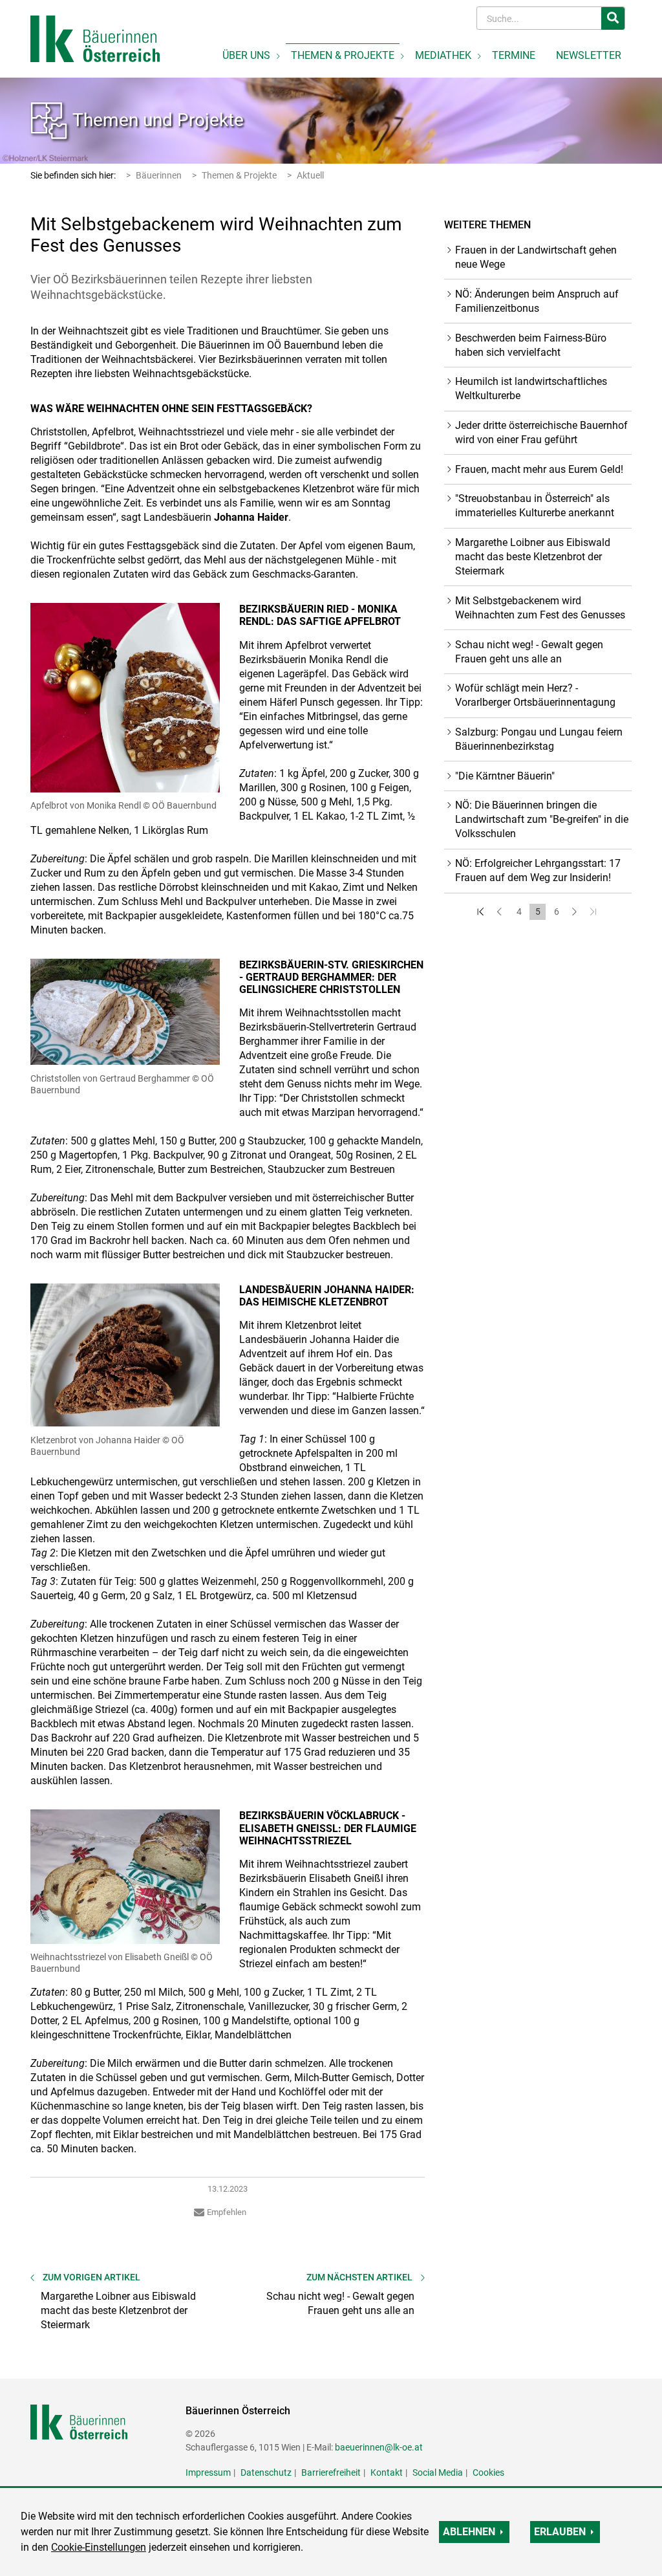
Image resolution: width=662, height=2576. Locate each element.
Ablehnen (469, 2532)
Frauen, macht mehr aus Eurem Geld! (539, 469)
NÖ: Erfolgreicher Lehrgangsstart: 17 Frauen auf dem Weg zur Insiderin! (538, 870)
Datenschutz (266, 2472)
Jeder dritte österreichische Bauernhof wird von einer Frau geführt (541, 432)
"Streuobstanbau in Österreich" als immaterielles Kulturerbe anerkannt (535, 506)
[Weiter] (575, 912)
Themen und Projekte (158, 120)
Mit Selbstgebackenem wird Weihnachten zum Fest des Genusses (540, 608)
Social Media (438, 2472)
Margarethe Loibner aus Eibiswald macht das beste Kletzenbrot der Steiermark (533, 557)
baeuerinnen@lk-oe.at (379, 2447)
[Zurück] (500, 912)
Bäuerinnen (159, 175)
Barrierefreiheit (331, 2472)
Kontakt (387, 2472)
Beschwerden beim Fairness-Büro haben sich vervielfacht (531, 345)
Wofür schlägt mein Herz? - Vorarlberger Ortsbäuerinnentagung (535, 695)
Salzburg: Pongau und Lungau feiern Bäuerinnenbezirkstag (539, 739)
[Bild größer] (125, 698)
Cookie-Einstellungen (99, 2547)
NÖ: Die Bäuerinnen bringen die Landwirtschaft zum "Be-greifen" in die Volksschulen (542, 819)
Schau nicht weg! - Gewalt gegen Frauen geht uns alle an (529, 652)
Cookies (488, 2472)
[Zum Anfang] (481, 912)
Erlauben (560, 2532)
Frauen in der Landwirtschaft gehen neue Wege (536, 257)
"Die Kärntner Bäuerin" (505, 776)
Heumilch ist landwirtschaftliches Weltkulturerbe (531, 388)
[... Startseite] (95, 38)
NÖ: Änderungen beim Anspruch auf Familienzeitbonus (537, 301)
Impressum (208, 2472)
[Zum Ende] (594, 912)
